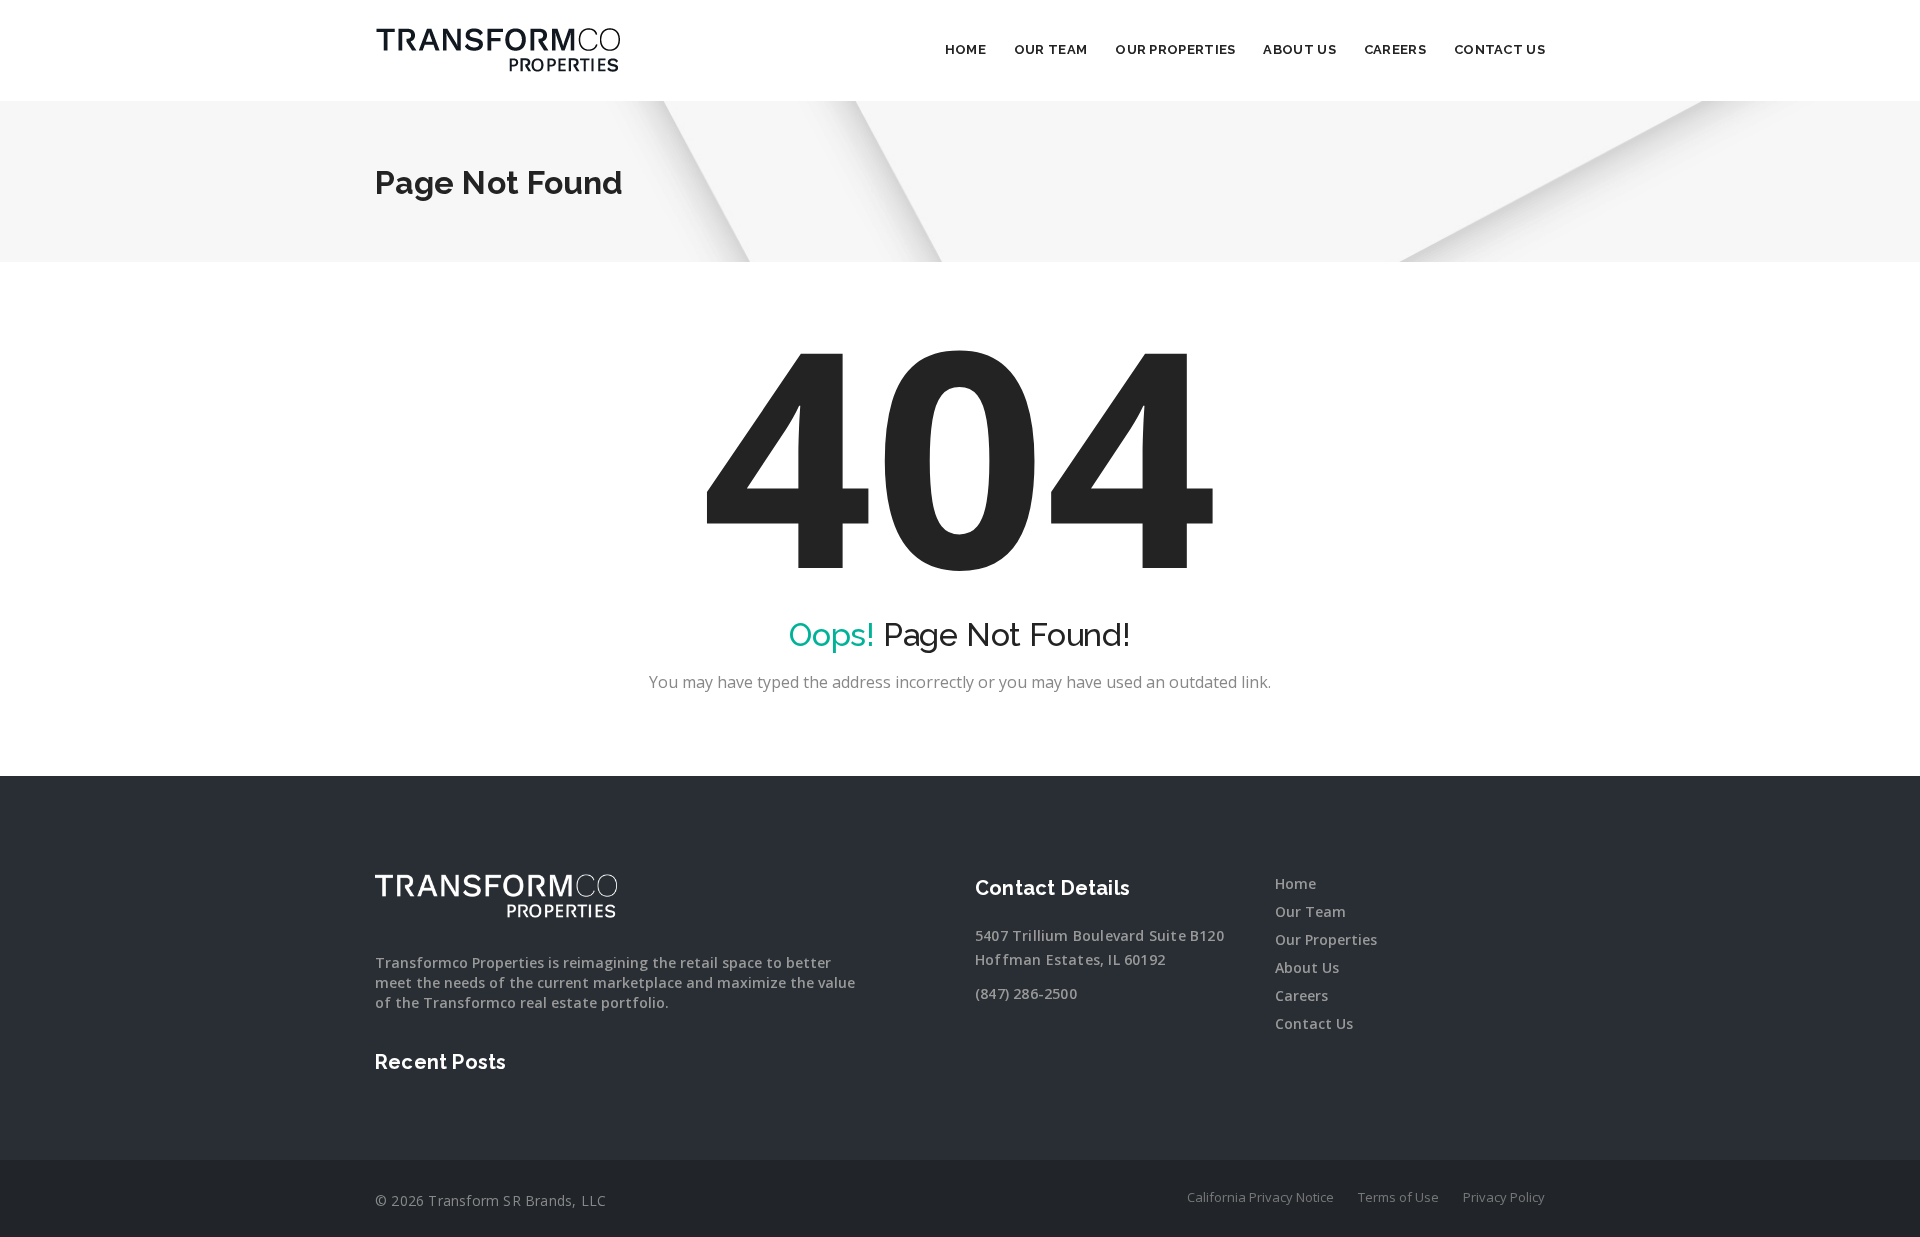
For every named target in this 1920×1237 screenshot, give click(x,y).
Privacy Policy (1504, 1197)
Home (965, 49)
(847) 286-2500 (1026, 993)
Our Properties (1175, 49)
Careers (1395, 49)
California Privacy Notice (1260, 1197)
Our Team (1050, 49)
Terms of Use (1398, 1197)
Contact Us (1499, 49)
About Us (1299, 49)
